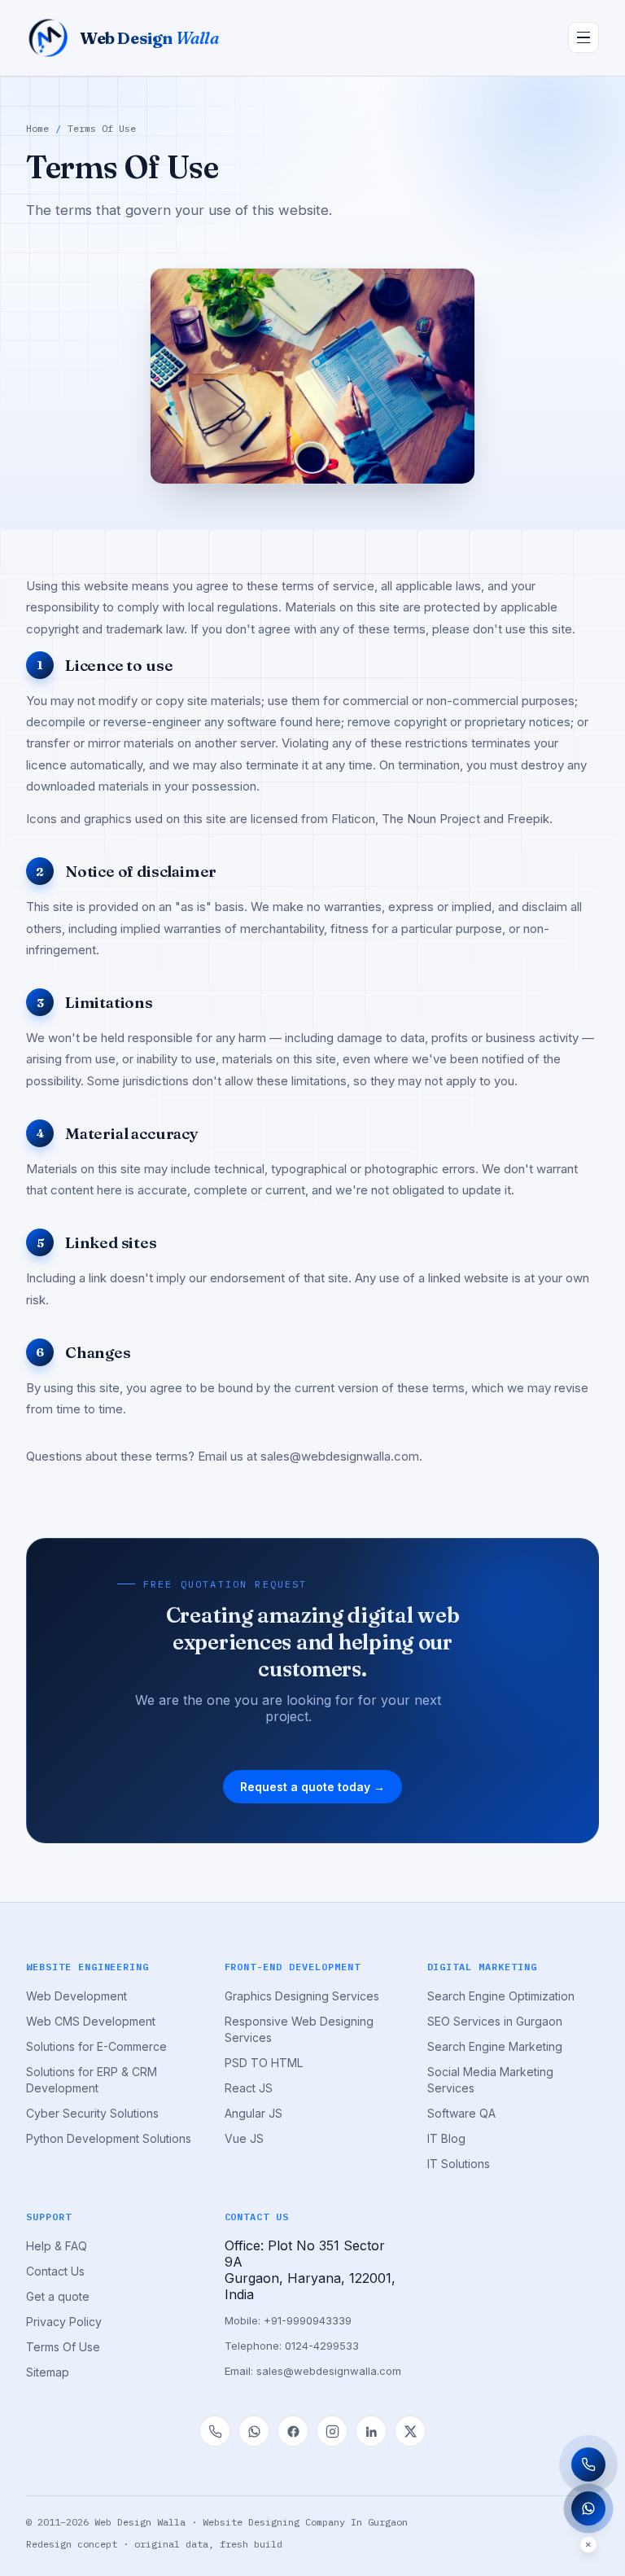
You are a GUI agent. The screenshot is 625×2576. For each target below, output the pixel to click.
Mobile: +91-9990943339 (288, 2320)
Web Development (76, 1996)
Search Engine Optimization (501, 1996)
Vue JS (244, 2138)
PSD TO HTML (264, 2063)
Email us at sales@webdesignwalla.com (308, 1456)
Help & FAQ (57, 2246)
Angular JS (253, 2113)
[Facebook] (293, 2431)
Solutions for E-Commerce (96, 2046)
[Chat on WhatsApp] (254, 2431)
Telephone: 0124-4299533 (292, 2346)
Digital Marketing (482, 1967)
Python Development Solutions (109, 2138)
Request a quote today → (312, 1787)
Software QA (461, 2113)
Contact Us (55, 2271)
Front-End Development (293, 1967)
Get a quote (58, 2296)
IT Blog (446, 2138)
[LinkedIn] (371, 2431)
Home (37, 128)
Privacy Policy (64, 2322)
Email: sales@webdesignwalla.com (313, 2371)
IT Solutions (459, 2164)
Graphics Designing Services (302, 1996)
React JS (249, 2088)
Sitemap (48, 2372)
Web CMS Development (91, 2021)
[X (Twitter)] (410, 2431)
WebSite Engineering (87, 1967)
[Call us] (215, 2431)
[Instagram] (332, 2431)
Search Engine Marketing (495, 2046)
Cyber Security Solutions (92, 2113)
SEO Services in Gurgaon (495, 2021)
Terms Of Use (63, 2347)
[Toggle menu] (583, 37)
